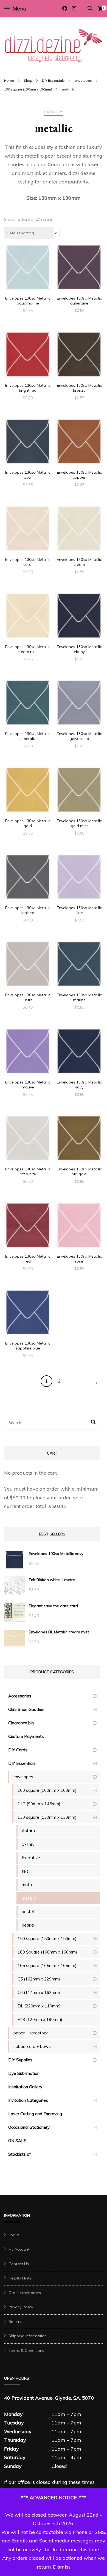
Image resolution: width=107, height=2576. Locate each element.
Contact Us (19, 2264)
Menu (19, 8)
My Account (19, 2249)
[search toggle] (90, 8)
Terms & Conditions (26, 2350)
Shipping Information (28, 2336)
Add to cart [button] (28, 269)
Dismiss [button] (62, 2567)
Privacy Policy (21, 2307)
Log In (14, 2235)
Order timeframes (25, 2293)
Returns (15, 2322)
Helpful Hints (20, 2278)
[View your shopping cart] (100, 9)
